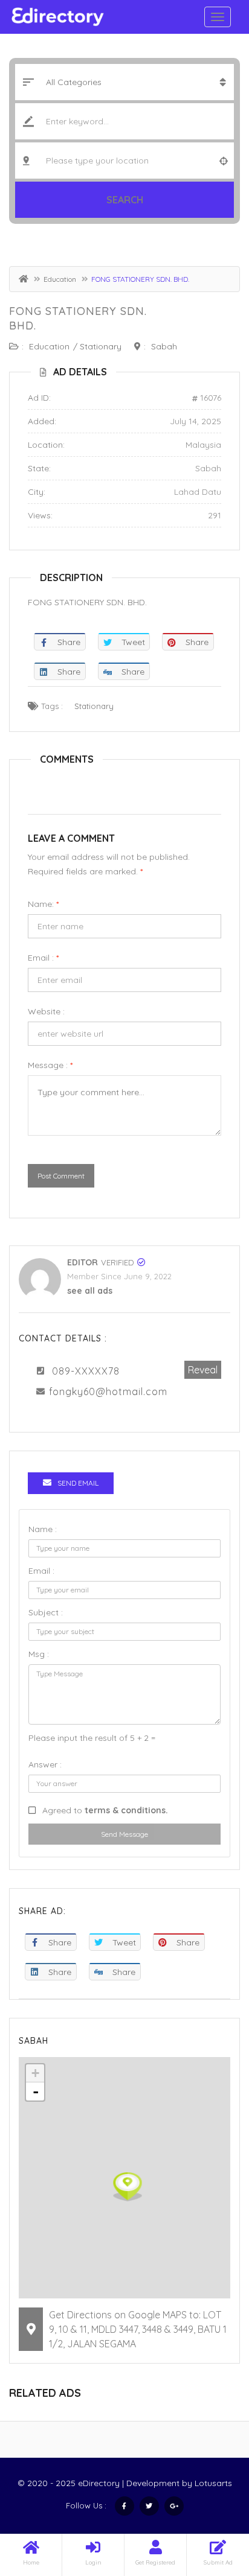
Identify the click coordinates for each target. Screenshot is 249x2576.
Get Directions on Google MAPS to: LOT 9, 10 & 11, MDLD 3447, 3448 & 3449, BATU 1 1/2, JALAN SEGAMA (138, 2329)
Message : (50, 1065)
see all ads (90, 1291)
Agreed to (105, 1810)
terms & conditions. (126, 1810)
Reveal (203, 1370)
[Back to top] (210, 2501)
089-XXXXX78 (86, 1371)
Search (125, 200)
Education (60, 279)
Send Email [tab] (78, 1483)
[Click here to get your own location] (224, 161)
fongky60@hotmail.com (108, 1391)
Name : (43, 1529)
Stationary (101, 346)
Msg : (39, 1654)
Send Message (124, 1834)
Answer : (45, 1764)
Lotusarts (213, 2483)
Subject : (46, 1612)
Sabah (164, 346)
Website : (46, 1011)
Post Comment (61, 1176)
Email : (43, 958)
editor (82, 1262)
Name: (43, 904)
